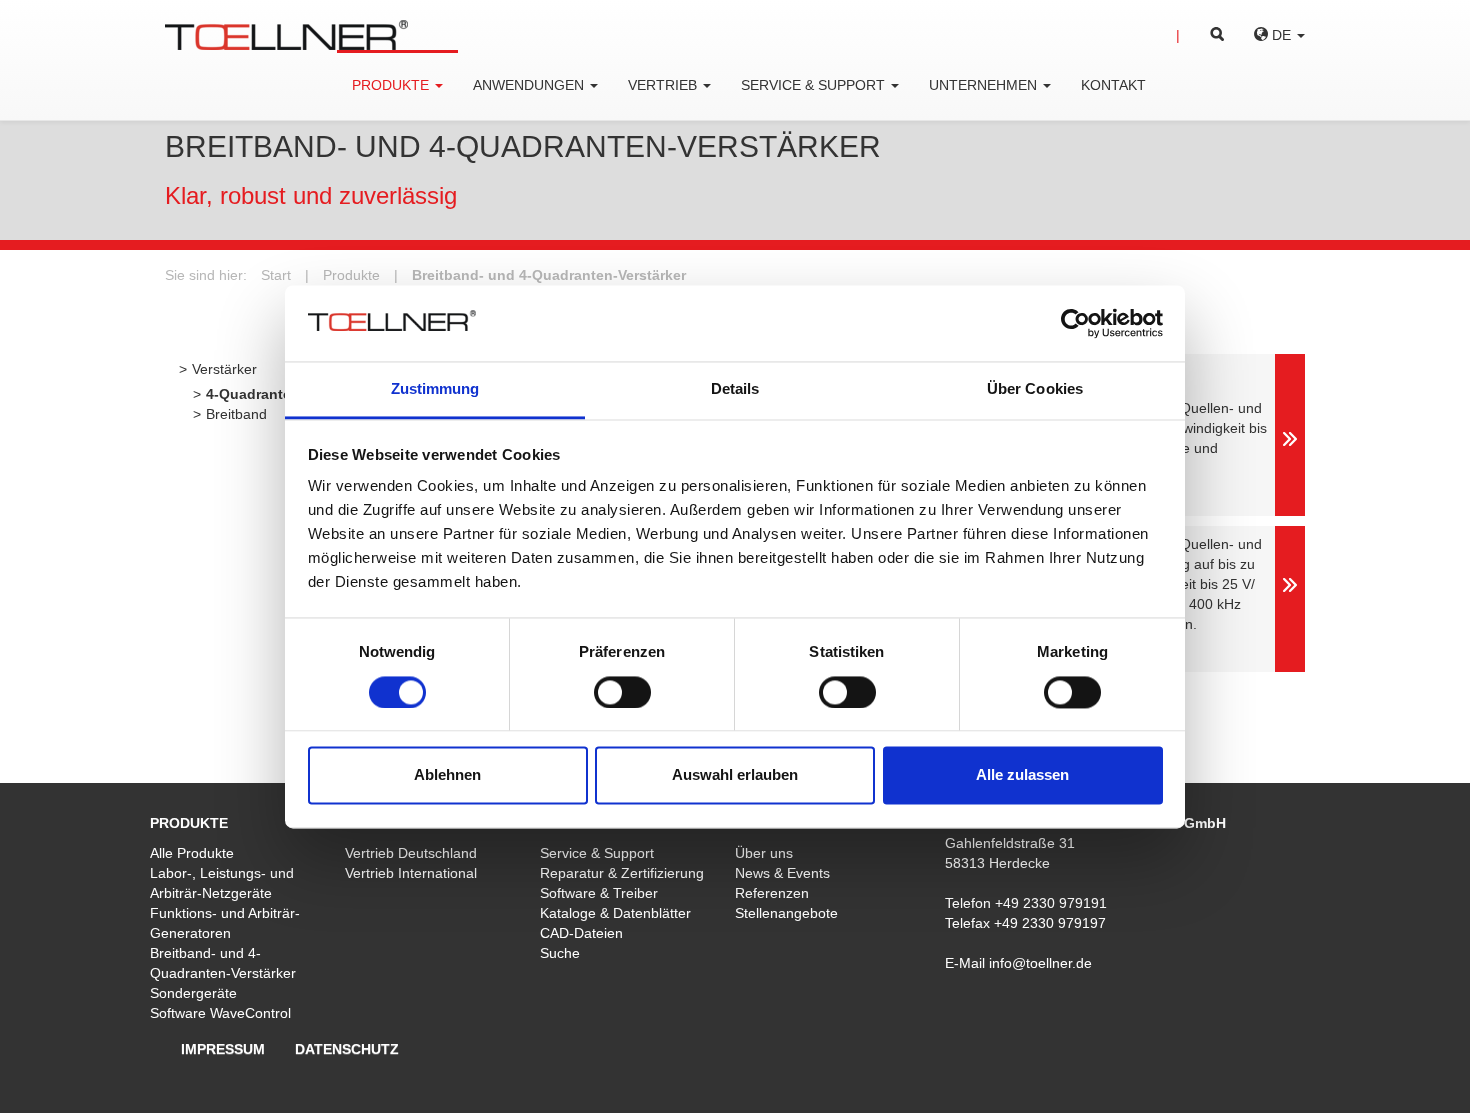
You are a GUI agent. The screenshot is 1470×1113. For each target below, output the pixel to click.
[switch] (622, 692)
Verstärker (224, 369)
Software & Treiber (599, 893)
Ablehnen (447, 775)
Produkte (351, 275)
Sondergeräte (193, 993)
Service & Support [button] (815, 85)
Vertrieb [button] (664, 85)
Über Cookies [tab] (1035, 389)
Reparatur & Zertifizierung (622, 873)
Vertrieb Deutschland (411, 853)
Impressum (223, 1049)
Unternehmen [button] (985, 85)
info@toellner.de (1040, 963)
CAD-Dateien (581, 933)
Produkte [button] (392, 85)
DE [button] (1281, 35)
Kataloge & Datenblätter (615, 913)
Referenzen (772, 893)
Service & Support (597, 853)
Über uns (764, 853)
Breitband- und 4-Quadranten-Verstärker (549, 275)
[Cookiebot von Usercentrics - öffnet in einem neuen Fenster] (1075, 323)
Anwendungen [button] (530, 85)
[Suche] (1200, 35)
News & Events (782, 873)
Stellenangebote (786, 913)
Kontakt (1113, 85)
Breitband (236, 414)
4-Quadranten (253, 394)
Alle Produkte (192, 853)
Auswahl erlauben (735, 775)
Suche (560, 953)
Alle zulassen (1022, 775)
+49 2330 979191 (1051, 903)
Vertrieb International (411, 873)
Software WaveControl (220, 1013)
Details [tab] (735, 389)
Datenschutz (347, 1049)
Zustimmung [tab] (435, 389)
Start (276, 275)
